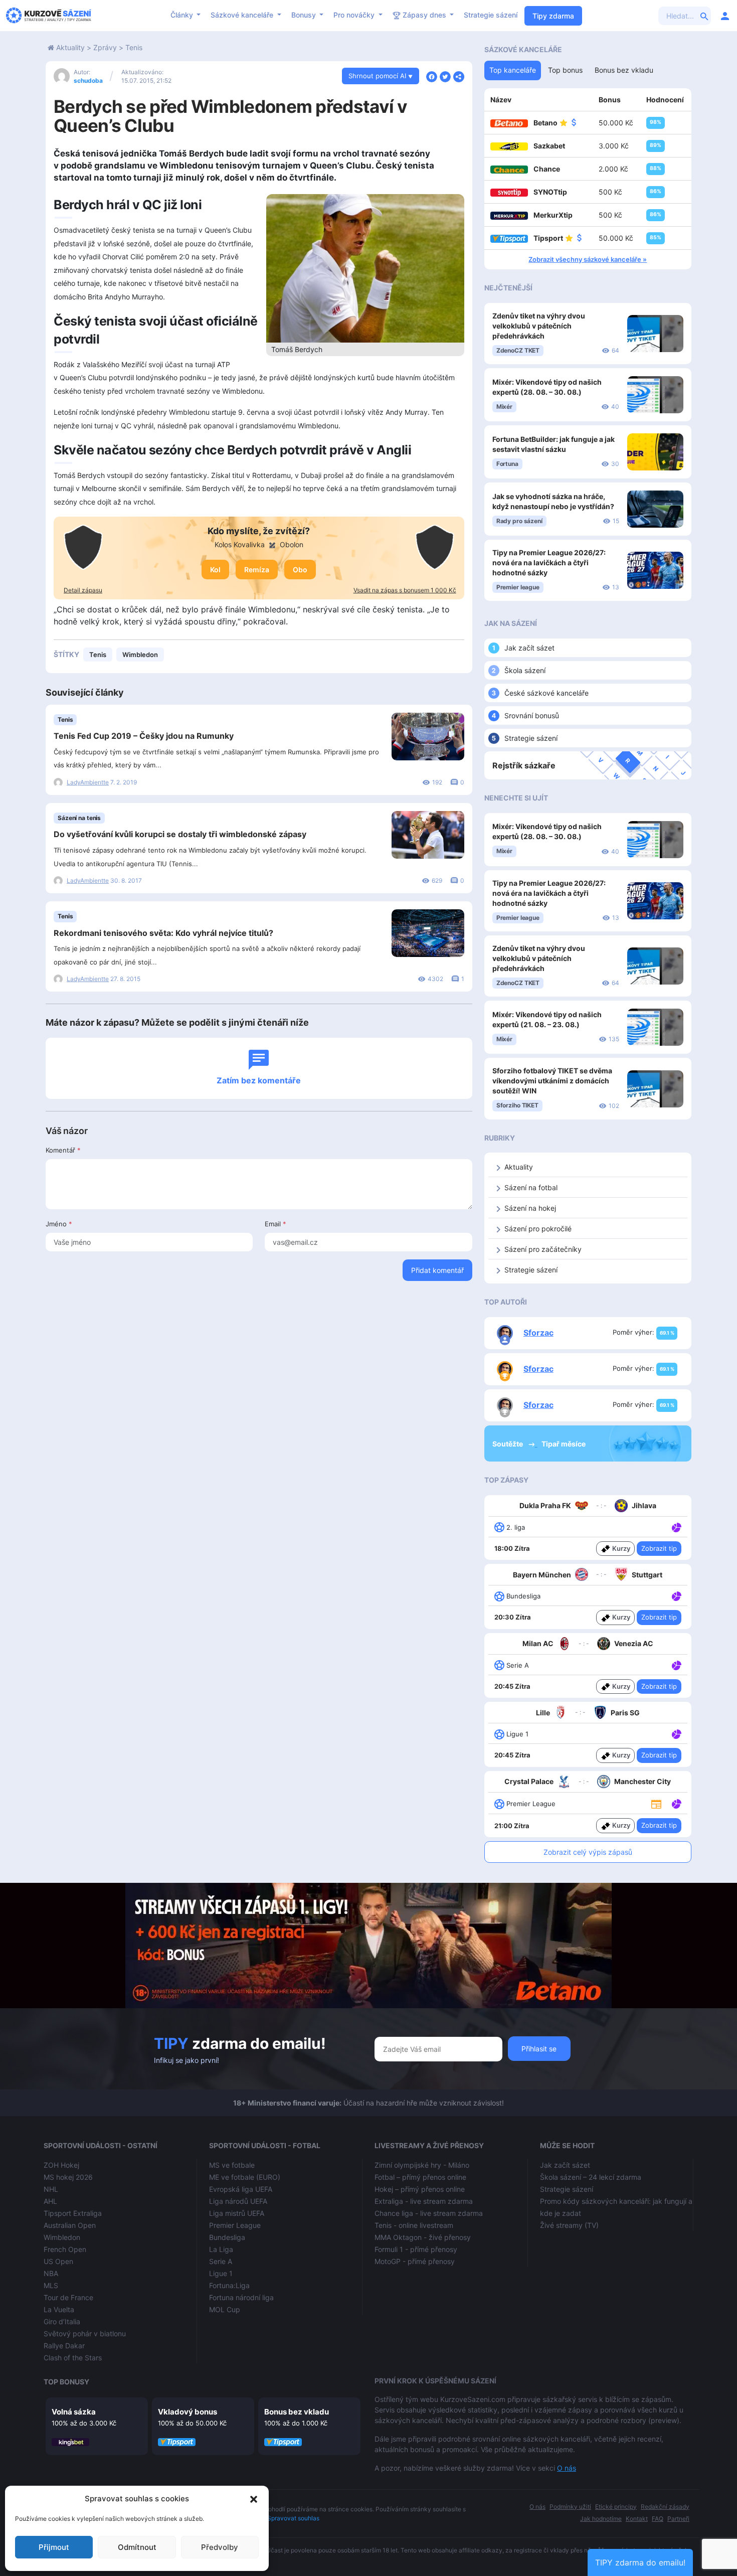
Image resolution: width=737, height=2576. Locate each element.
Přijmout (54, 2547)
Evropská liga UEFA (241, 2189)
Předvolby (220, 2547)
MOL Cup (225, 2309)
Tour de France (68, 2297)
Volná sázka (74, 2412)
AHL (50, 2201)
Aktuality (70, 47)
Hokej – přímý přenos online (420, 2189)
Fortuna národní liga (241, 2297)
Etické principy (616, 2507)
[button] (254, 2499)
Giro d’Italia (62, 2321)
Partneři (678, 2519)
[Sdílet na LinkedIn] (459, 76)
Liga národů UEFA (238, 2201)
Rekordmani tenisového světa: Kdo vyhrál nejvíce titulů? (163, 933)
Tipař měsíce (564, 1444)
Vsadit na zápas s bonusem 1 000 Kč (405, 590)
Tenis (134, 47)
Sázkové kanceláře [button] (243, 15)
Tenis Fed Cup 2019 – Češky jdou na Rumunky (144, 736)
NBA (51, 2273)
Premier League (235, 2225)
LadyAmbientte (88, 782)
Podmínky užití (570, 2507)
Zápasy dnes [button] (424, 15)
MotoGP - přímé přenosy (415, 2261)
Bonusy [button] (305, 15)
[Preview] (656, 1803)
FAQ (658, 2519)
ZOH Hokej (61, 2165)
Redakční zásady (665, 2507)
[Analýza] (677, 1527)
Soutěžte (508, 1444)
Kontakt (637, 2519)
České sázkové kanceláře (546, 693)
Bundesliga (227, 2237)
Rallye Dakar (64, 2346)
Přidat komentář (437, 1270)
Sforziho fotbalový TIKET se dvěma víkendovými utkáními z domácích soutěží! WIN (552, 1081)
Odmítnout (137, 2547)
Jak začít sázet (529, 648)
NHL (51, 2189)
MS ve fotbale (232, 2165)
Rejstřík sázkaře (524, 765)
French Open (65, 2249)
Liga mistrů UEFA (237, 2213)
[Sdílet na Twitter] (445, 76)
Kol (215, 570)
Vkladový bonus (188, 2412)
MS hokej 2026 (68, 2177)
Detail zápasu (83, 590)
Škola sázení (525, 670)
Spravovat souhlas (293, 2518)
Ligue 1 (221, 2273)
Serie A (221, 2261)
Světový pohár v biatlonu (85, 2333)
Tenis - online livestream (414, 2225)
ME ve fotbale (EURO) (245, 2177)
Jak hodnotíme (601, 2519)
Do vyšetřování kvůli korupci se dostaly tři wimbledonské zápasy (180, 834)
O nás (567, 2468)
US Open (58, 2261)
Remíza (257, 570)
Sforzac (538, 1333)
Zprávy (105, 47)
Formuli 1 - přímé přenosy (416, 2249)
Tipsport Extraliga (73, 2213)
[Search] (704, 16)
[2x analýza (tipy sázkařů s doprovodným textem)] (676, 1665)
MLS (51, 2285)
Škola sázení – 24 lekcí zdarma (591, 2177)
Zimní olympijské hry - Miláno (422, 2165)
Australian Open (70, 2225)
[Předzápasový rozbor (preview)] (656, 1803)
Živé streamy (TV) (569, 2225)
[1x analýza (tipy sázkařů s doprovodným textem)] (676, 1527)
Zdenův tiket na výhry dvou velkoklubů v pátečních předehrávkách (539, 326)
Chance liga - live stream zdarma (429, 2213)
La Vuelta (59, 2309)
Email (275, 1224)
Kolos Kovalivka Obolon (259, 544)
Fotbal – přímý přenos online (420, 2177)
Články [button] (183, 15)
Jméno (59, 1224)
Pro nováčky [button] (355, 15)
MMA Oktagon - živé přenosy (423, 2237)
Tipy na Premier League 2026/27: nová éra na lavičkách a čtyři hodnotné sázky (549, 562)
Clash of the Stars (73, 2358)
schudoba (88, 80)
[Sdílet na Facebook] (432, 76)
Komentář (63, 1150)
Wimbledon (140, 655)
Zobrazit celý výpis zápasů (588, 1852)
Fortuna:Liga (229, 2285)
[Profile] (725, 16)
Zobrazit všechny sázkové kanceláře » (588, 259)
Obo (300, 570)
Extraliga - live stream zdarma (424, 2201)
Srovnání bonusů (532, 715)
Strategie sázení (491, 15)
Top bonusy (66, 2382)
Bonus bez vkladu (297, 2412)
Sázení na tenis (79, 818)
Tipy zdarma (553, 16)
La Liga (221, 2249)
